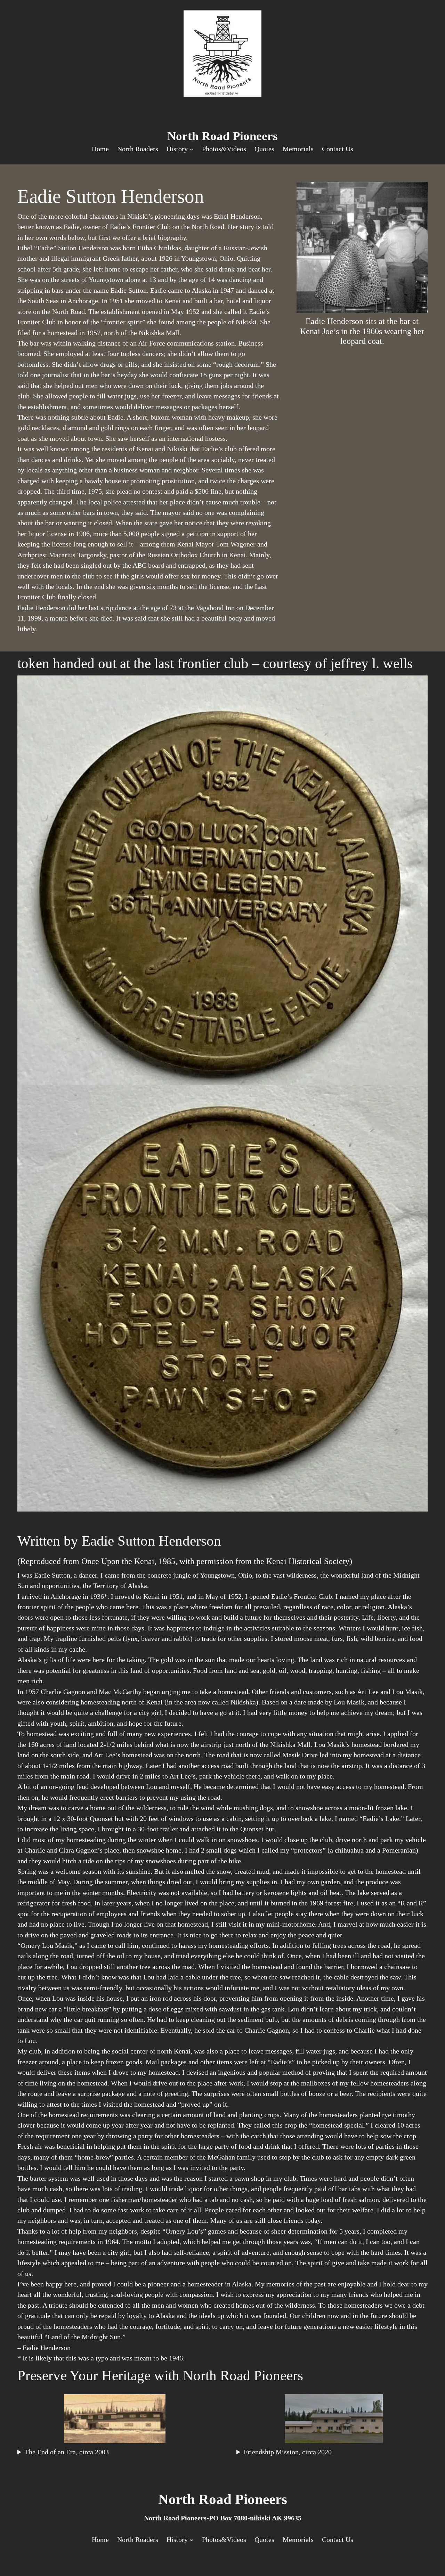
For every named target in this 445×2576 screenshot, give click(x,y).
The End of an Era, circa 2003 (67, 2452)
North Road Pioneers (222, 136)
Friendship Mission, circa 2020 (288, 2452)
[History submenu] (192, 149)
